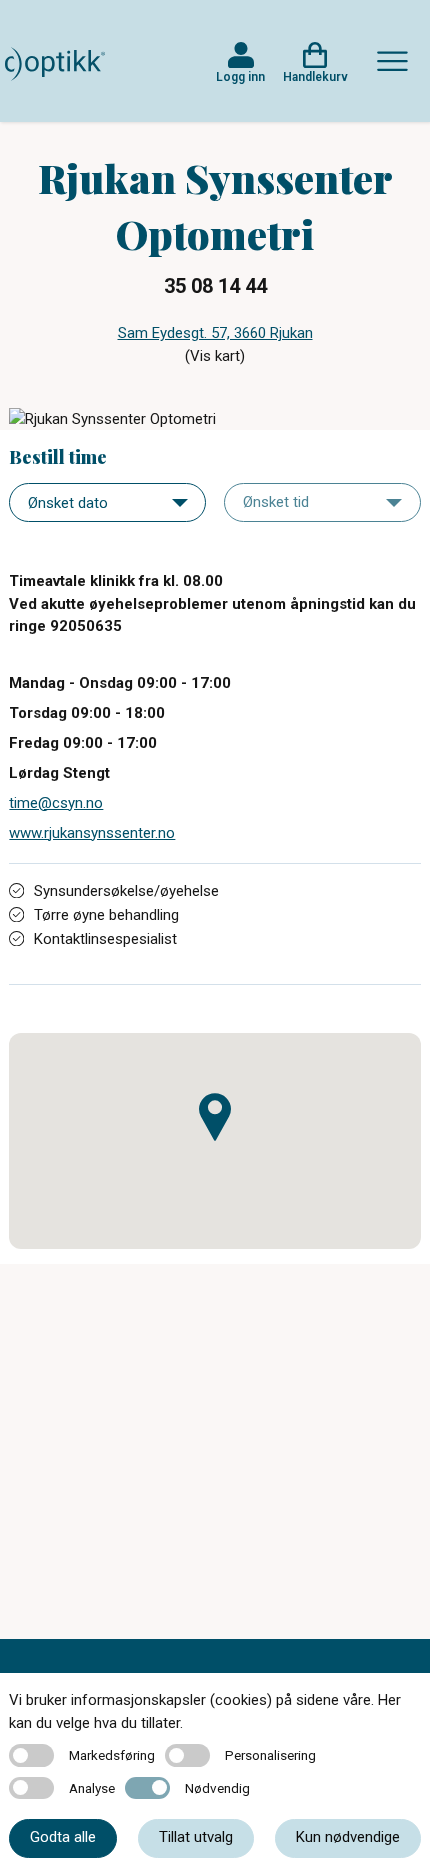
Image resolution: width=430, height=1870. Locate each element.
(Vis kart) (215, 356)
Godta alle (63, 1837)
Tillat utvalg (196, 1837)
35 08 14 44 (215, 286)
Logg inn (240, 77)
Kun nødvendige (348, 1837)
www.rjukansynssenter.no (92, 833)
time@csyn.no (56, 803)
